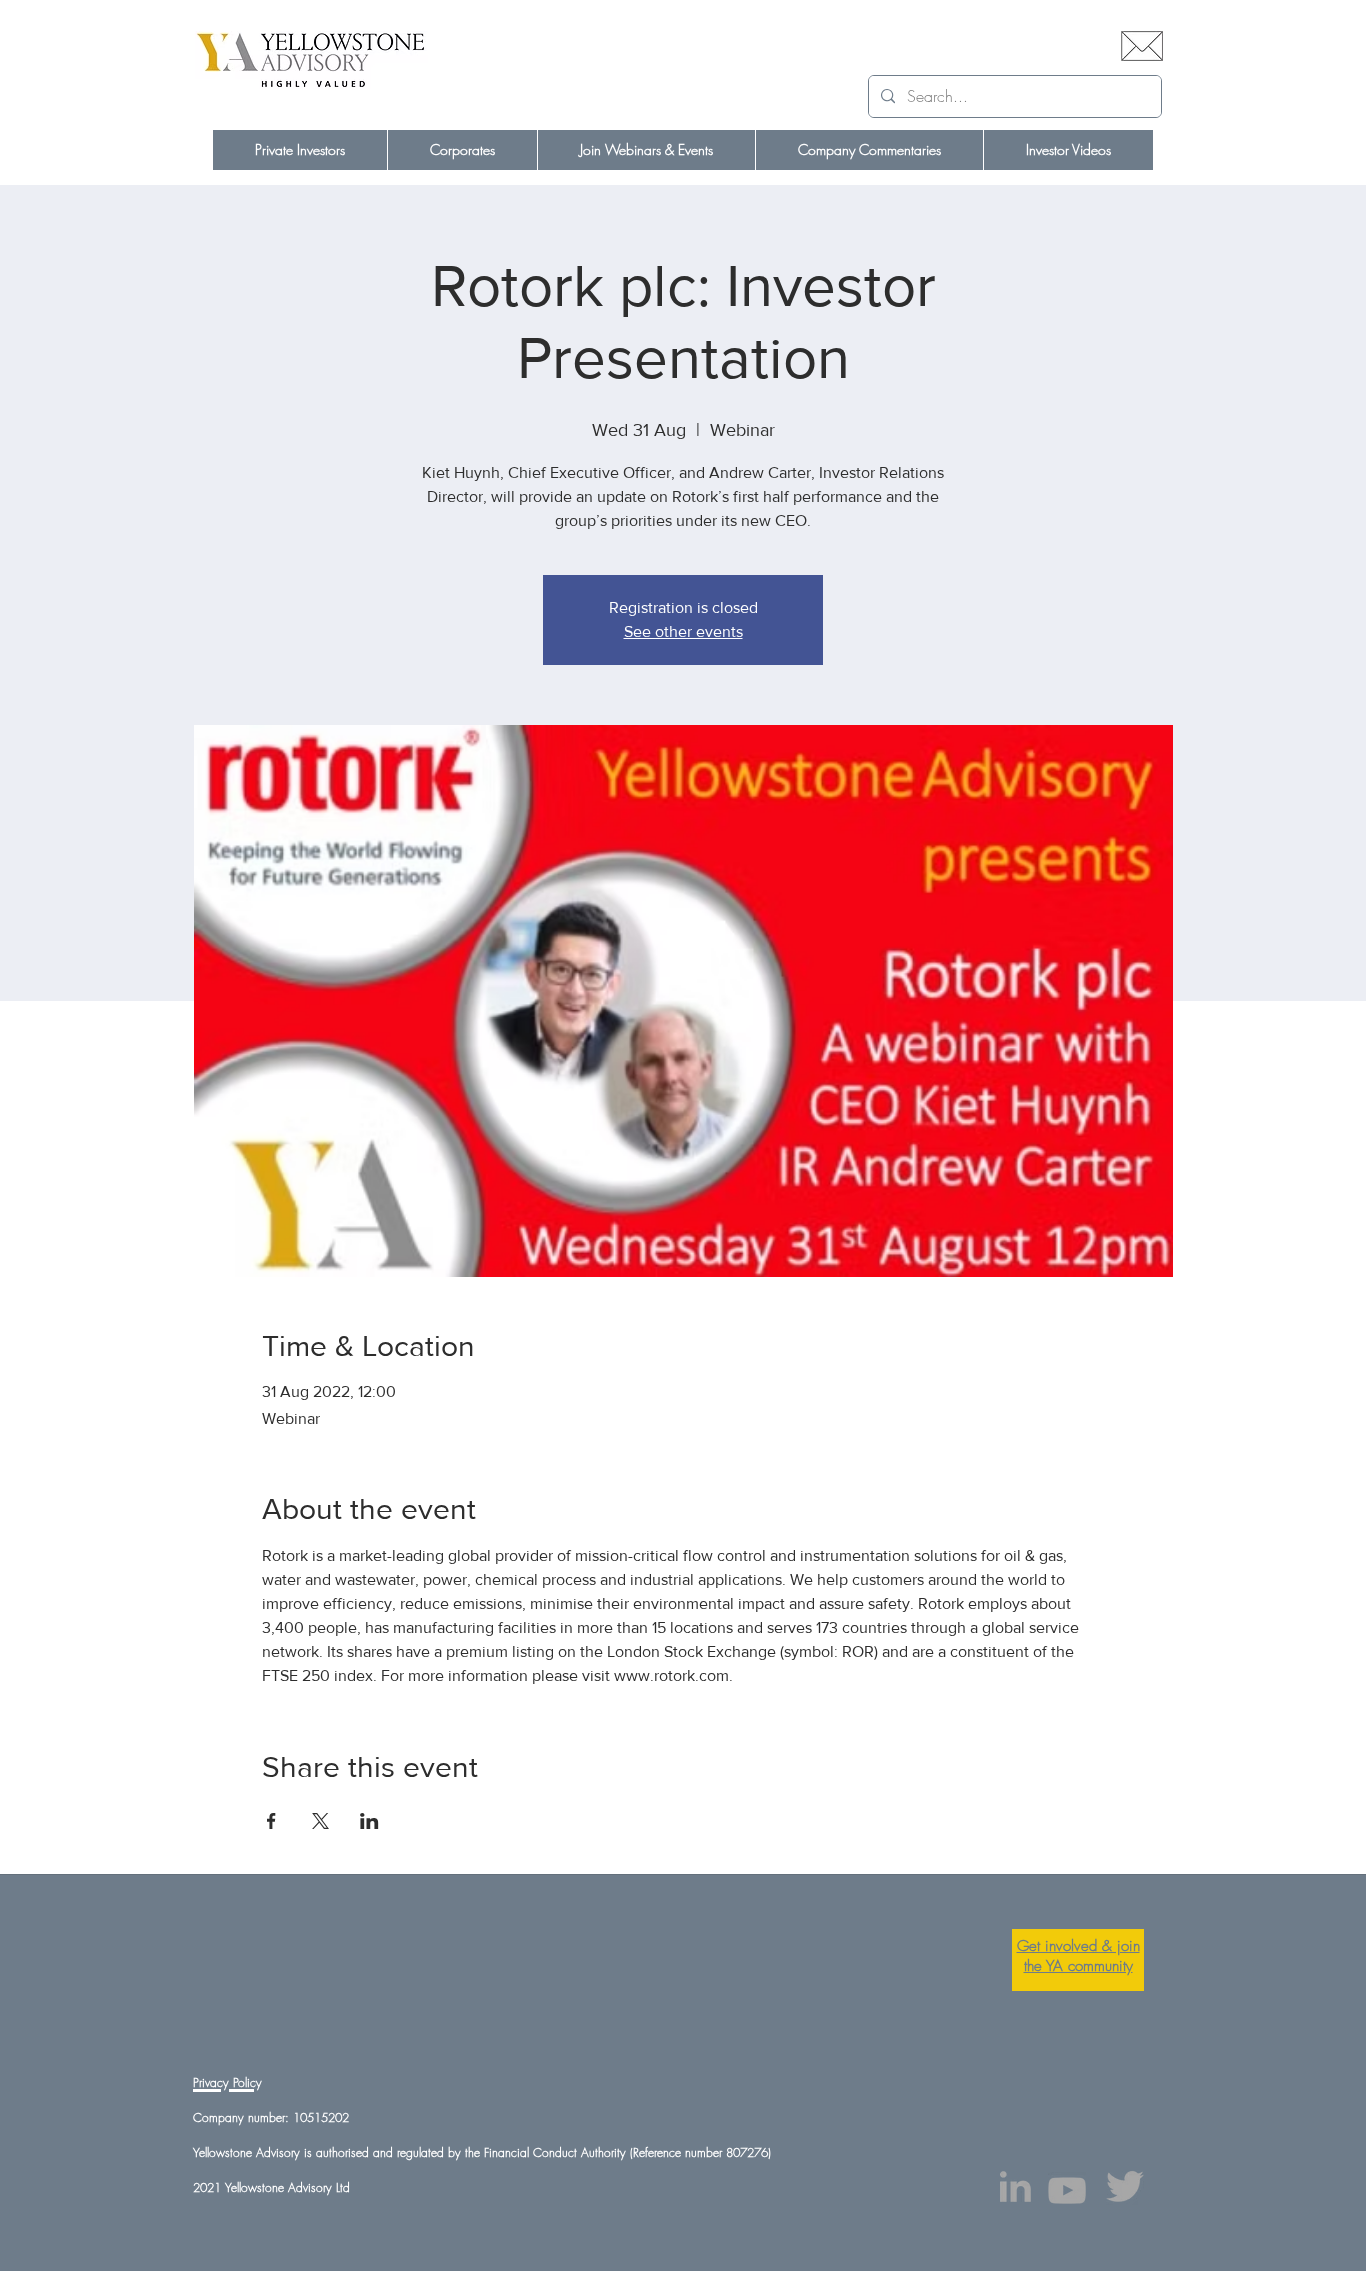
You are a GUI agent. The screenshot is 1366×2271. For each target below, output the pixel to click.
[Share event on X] (320, 1821)
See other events (683, 631)
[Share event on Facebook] (271, 1821)
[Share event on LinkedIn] (369, 1821)
